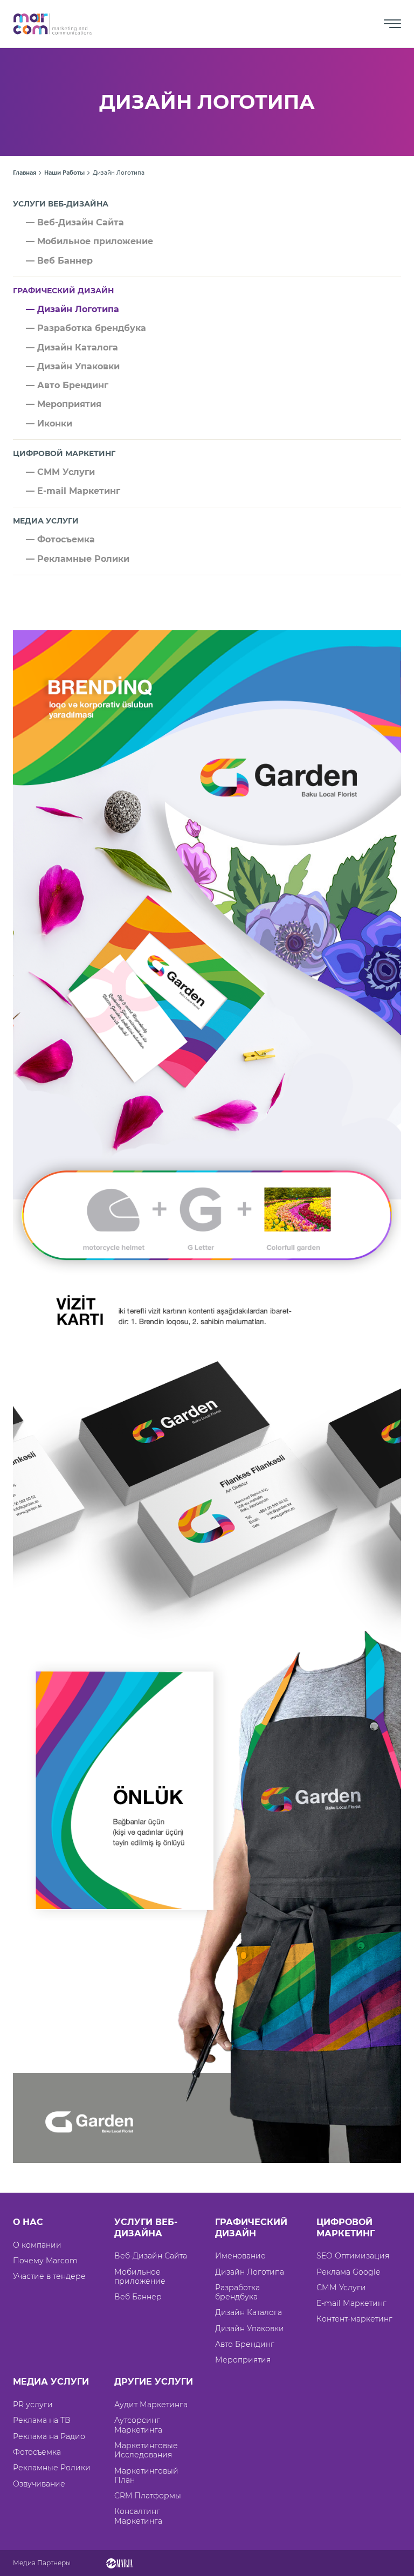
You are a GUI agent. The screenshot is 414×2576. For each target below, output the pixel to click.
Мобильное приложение (140, 2277)
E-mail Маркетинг (351, 2303)
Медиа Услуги (46, 521)
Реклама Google (348, 2272)
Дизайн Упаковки (250, 2329)
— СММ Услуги (60, 472)
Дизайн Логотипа (250, 2272)
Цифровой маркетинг (64, 453)
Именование (240, 2256)
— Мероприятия (64, 404)
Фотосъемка (37, 2452)
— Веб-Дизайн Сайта (75, 222)
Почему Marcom (45, 2261)
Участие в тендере (49, 2276)
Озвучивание (39, 2484)
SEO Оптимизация (353, 2256)
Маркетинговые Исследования (146, 2450)
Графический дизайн (63, 291)
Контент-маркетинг (354, 2319)
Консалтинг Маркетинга (138, 2516)
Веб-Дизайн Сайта (151, 2256)
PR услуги (33, 2405)
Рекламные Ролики (52, 2468)
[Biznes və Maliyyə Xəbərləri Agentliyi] (119, 2563)
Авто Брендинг (245, 2344)
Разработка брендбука (237, 2292)
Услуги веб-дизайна (61, 204)
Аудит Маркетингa (151, 2405)
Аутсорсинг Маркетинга (138, 2425)
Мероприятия (243, 2360)
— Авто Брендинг (67, 385)
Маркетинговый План (146, 2475)
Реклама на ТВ (42, 2420)
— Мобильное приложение (89, 241)
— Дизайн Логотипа (73, 309)
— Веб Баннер (59, 261)
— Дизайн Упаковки (73, 366)
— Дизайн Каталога (72, 347)
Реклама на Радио (49, 2436)
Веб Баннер (138, 2297)
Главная (25, 173)
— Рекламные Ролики (78, 559)
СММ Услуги (341, 2288)
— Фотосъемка (60, 539)
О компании (37, 2245)
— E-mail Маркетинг (73, 491)
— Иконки (49, 423)
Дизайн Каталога (249, 2312)
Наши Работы (64, 173)
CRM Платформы (148, 2496)
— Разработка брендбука (86, 328)
